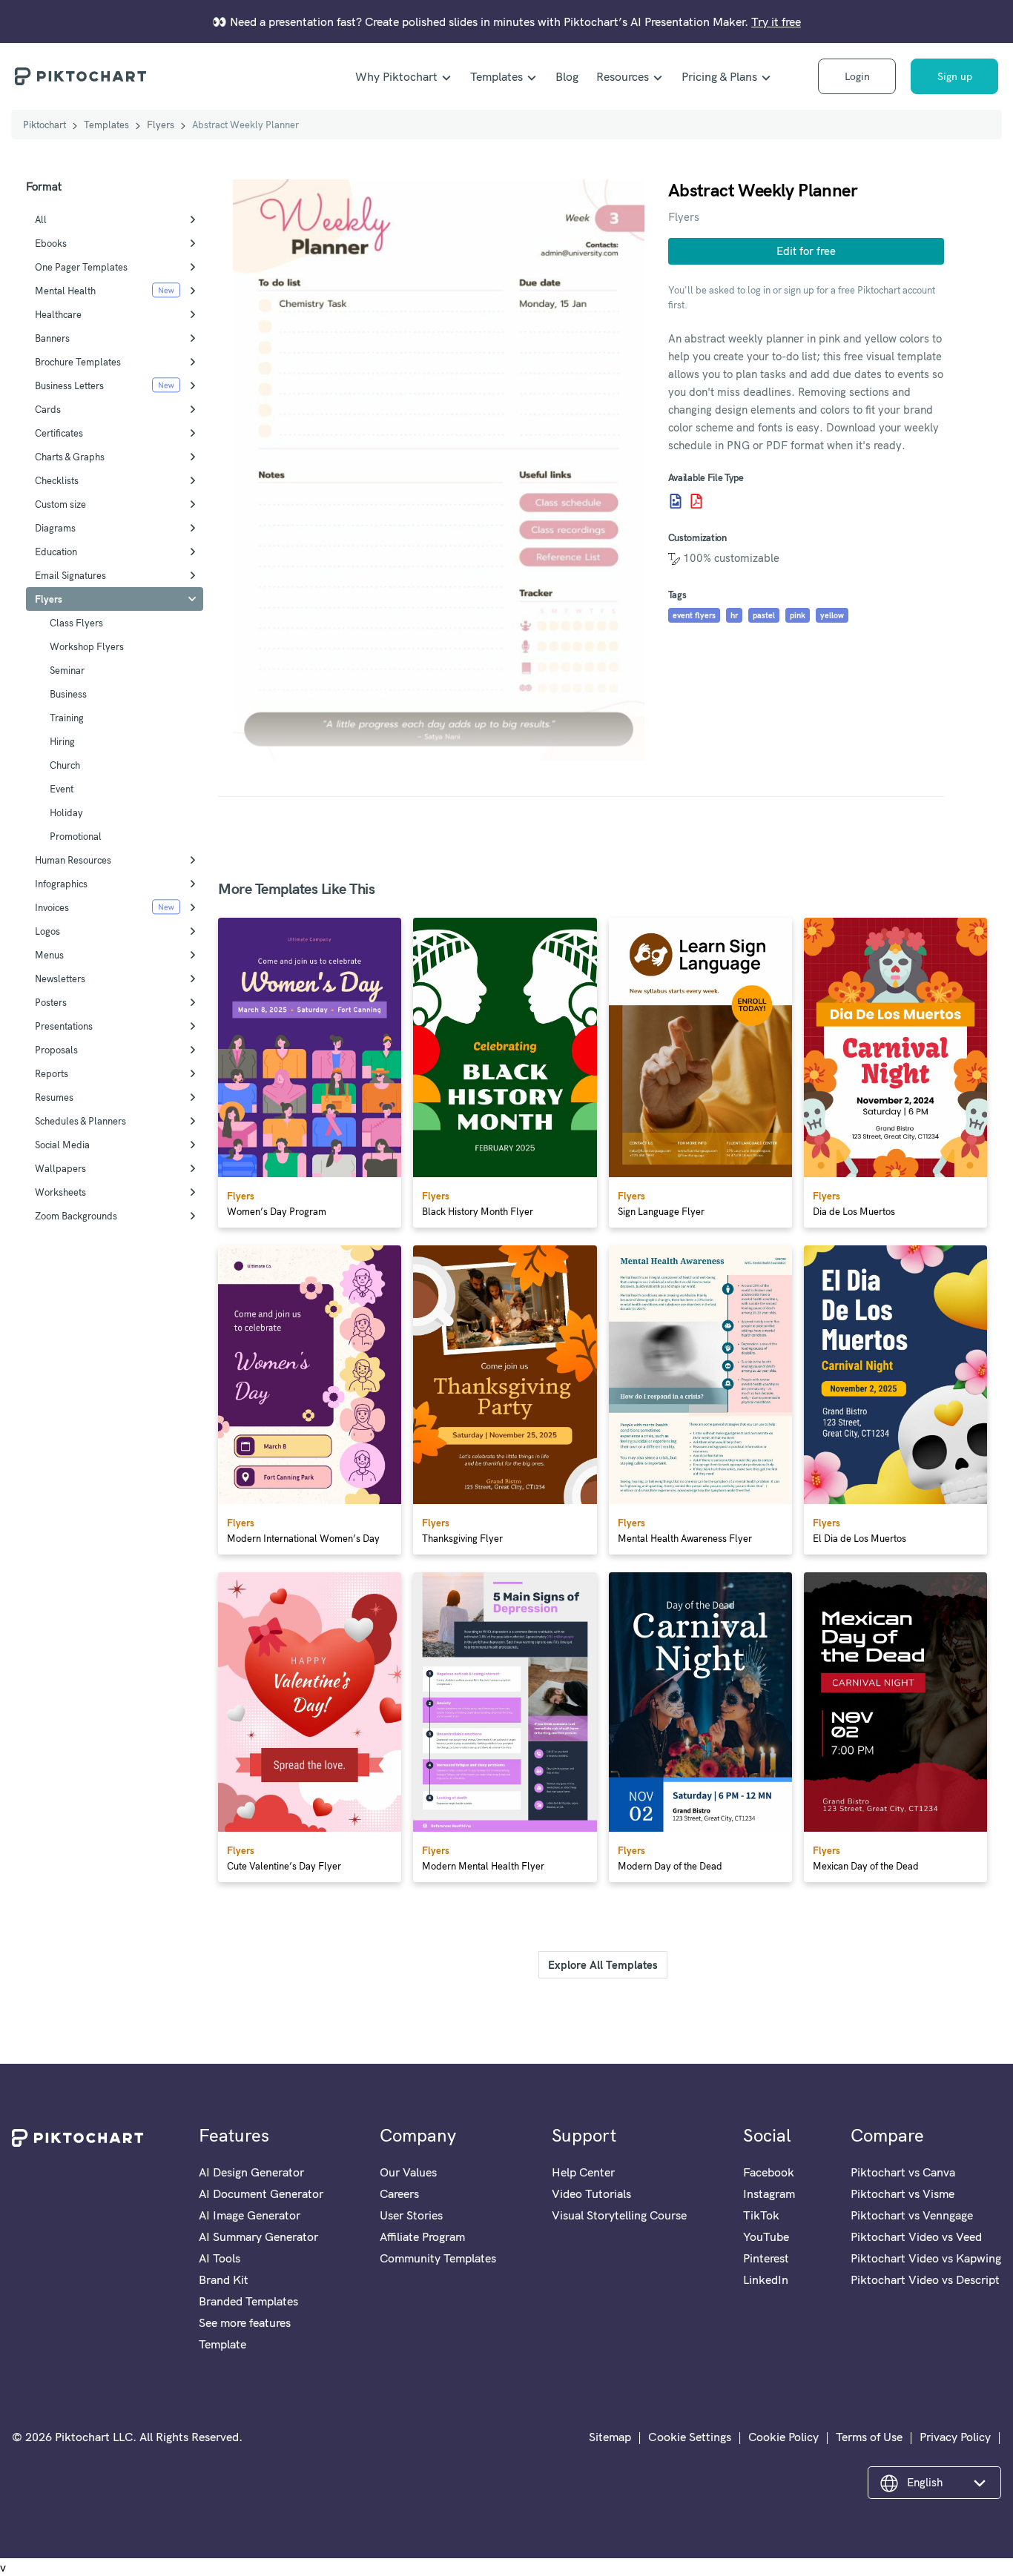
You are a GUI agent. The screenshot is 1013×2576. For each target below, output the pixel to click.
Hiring (62, 741)
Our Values (408, 2172)
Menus (49, 955)
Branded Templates (248, 2301)
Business (68, 694)
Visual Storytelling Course (619, 2215)
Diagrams (55, 528)
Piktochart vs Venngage (912, 2215)
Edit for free (806, 251)
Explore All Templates (603, 1965)
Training (67, 718)
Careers (399, 2193)
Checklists (57, 480)
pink (798, 615)
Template (222, 2344)
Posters (51, 1002)
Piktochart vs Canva (903, 2172)
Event (62, 789)
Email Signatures (70, 575)
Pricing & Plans (719, 76)
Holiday (66, 812)
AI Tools (220, 2258)
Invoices (52, 907)
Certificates (59, 433)
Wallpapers (60, 1168)
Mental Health (65, 291)
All (41, 219)
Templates (496, 76)
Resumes (54, 1097)
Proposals (56, 1050)
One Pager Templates (81, 267)
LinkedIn (766, 2279)
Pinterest (766, 2258)
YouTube (766, 2236)
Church (65, 765)
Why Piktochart (396, 76)
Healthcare (58, 314)
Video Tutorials (591, 2193)
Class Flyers (76, 623)
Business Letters (69, 385)
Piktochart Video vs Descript (925, 2279)
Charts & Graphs (70, 457)
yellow (832, 615)
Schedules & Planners (80, 1121)
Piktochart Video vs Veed (916, 2236)
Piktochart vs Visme (903, 2193)
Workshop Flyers (87, 646)
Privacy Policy (955, 2437)
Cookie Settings (690, 2437)
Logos (47, 931)
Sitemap (610, 2437)
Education (56, 552)
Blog (567, 76)
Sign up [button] (955, 76)
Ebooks (51, 243)
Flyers (161, 125)
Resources (623, 76)
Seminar (67, 670)
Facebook (769, 2172)
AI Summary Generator (258, 2236)
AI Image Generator (250, 2215)
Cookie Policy (783, 2437)
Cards (48, 409)
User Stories (411, 2215)
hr (734, 615)
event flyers (694, 615)
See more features (245, 2322)
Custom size (60, 504)
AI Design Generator (251, 2172)
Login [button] (857, 76)
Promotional (76, 836)
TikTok (761, 2215)
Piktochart (44, 125)
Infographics (61, 884)
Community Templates (438, 2258)
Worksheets (60, 1192)
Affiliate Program (422, 2236)
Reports (52, 1073)
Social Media (62, 1145)
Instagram (769, 2193)
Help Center (583, 2172)
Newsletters (60, 979)
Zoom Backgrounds (76, 1216)
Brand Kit (224, 2279)
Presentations (64, 1026)
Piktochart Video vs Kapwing (926, 2258)
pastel (764, 615)
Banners (52, 338)
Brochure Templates (78, 362)
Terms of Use (869, 2437)
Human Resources (73, 860)
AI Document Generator (261, 2193)
